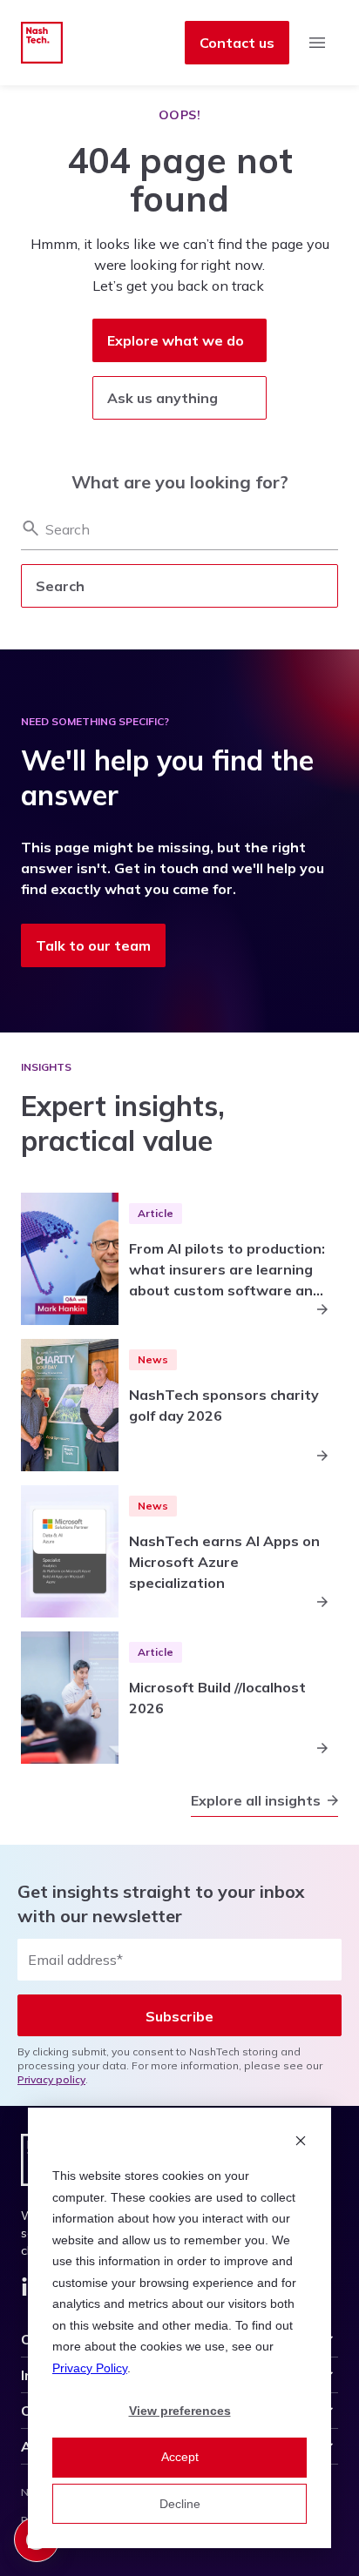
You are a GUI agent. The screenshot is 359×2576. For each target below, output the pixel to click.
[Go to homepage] (42, 43)
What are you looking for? (180, 482)
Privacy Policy (90, 2368)
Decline (180, 2504)
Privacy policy (51, 2079)
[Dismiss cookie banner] (301, 2143)
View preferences (180, 2411)
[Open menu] (317, 43)
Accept (180, 2457)
